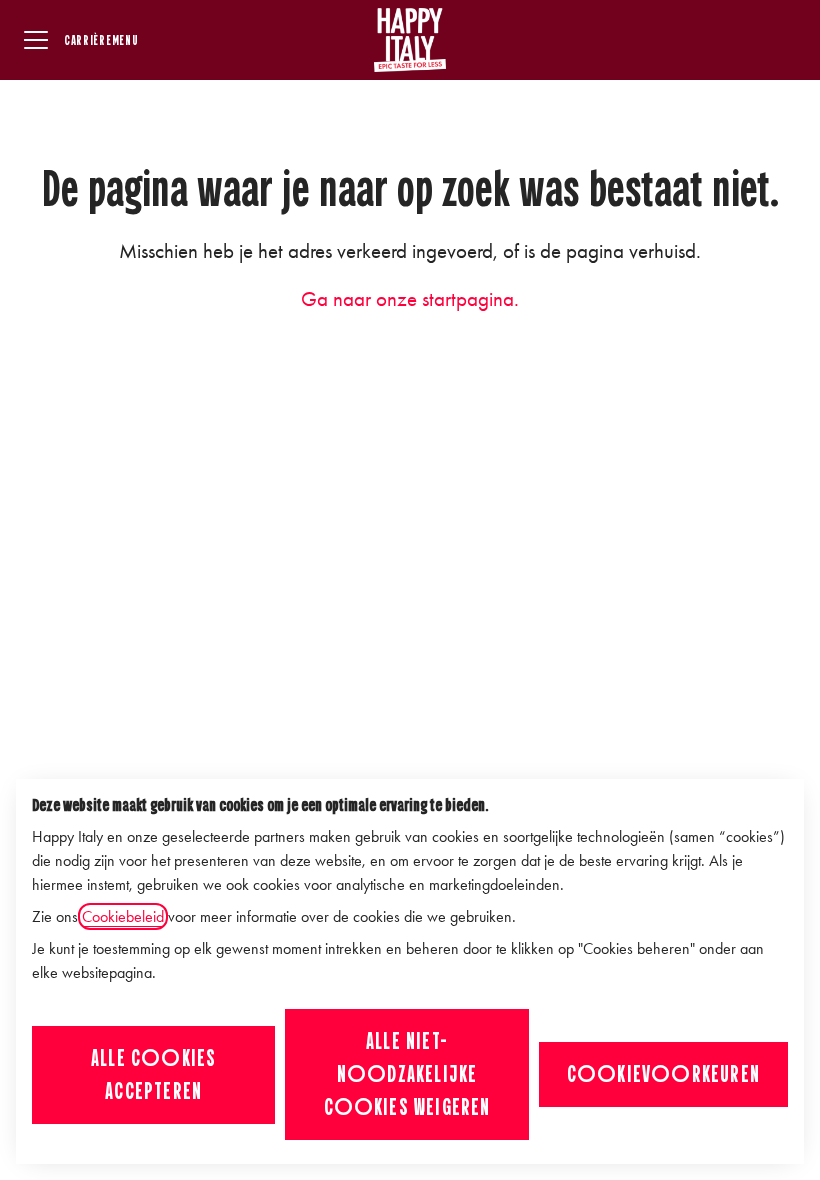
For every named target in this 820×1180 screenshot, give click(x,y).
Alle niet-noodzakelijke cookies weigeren (407, 1074)
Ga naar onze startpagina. (410, 299)
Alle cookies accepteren (153, 1074)
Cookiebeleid (123, 916)
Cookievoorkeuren (663, 1074)
